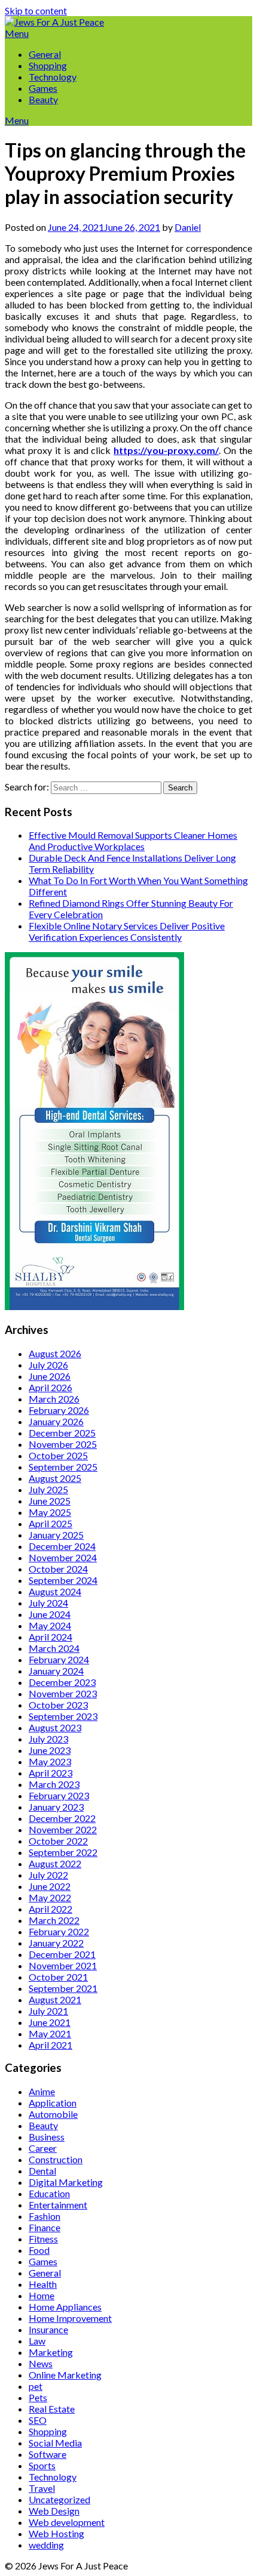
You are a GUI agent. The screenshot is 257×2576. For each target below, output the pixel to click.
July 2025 (48, 1489)
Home (42, 2295)
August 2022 (55, 1863)
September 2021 (63, 1988)
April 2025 (51, 1523)
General (45, 54)
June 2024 (50, 1614)
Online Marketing (65, 2375)
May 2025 (50, 1512)
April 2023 (51, 1773)
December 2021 (62, 1954)
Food (39, 2250)
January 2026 (56, 1421)
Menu (17, 33)
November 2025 (63, 1444)
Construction (56, 2159)
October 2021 (58, 1977)
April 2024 (51, 1637)
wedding (46, 2545)
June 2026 (50, 1376)
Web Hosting (56, 2533)
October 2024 (58, 1569)
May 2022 (50, 1897)
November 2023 (63, 1693)
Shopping (48, 65)
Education (49, 2193)
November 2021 (63, 1965)
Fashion (45, 2216)
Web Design (54, 2511)
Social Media (55, 2443)
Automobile (53, 2114)
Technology (53, 77)
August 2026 (55, 1353)
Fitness (43, 2239)
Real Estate (52, 2409)
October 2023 (58, 1705)
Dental (42, 2171)
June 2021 (50, 2022)
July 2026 (48, 1365)
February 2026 (59, 1410)
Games (43, 88)
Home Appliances (65, 2307)
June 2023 (50, 1750)
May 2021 (50, 2033)
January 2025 (56, 1535)
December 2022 (62, 1818)
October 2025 (58, 1455)
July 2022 (48, 1875)
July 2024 (48, 1603)
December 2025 (62, 1433)
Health (43, 2284)
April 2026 (51, 1387)
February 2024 (59, 1659)
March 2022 (54, 1920)
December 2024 (62, 1546)
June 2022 (50, 1886)
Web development (67, 2522)
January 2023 (56, 1807)
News (41, 2363)
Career (43, 2148)
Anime (42, 2091)
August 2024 (55, 1591)
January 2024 (56, 1671)
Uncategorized (59, 2499)
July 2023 (48, 1739)
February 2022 (59, 1931)
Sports (42, 2465)
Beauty (43, 99)
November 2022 (63, 1829)
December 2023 (62, 1682)
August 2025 (55, 1478)
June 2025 (50, 1501)
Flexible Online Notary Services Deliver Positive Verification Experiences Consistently (127, 931)
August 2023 (55, 1727)
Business (47, 2137)
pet (36, 2386)
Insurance (48, 2329)
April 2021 (51, 2045)
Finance (45, 2227)
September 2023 (63, 1716)
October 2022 (58, 1841)
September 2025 (63, 1467)
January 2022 (56, 1943)
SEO (38, 2420)
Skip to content (36, 10)
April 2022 (51, 1909)
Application (53, 2103)
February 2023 (59, 1795)
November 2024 (63, 1557)
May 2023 (50, 1761)
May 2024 (50, 1625)
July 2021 (48, 2011)
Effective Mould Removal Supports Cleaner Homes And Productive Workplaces (133, 841)
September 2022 (63, 1852)
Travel (42, 2488)
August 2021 (55, 1999)
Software (48, 2454)
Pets (38, 2397)
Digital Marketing (66, 2182)
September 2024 (63, 1580)
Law (37, 2341)
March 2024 (54, 1648)
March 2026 (54, 1399)
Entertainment (58, 2205)
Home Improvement (70, 2318)
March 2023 (54, 1784)
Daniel (188, 227)
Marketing (51, 2352)
